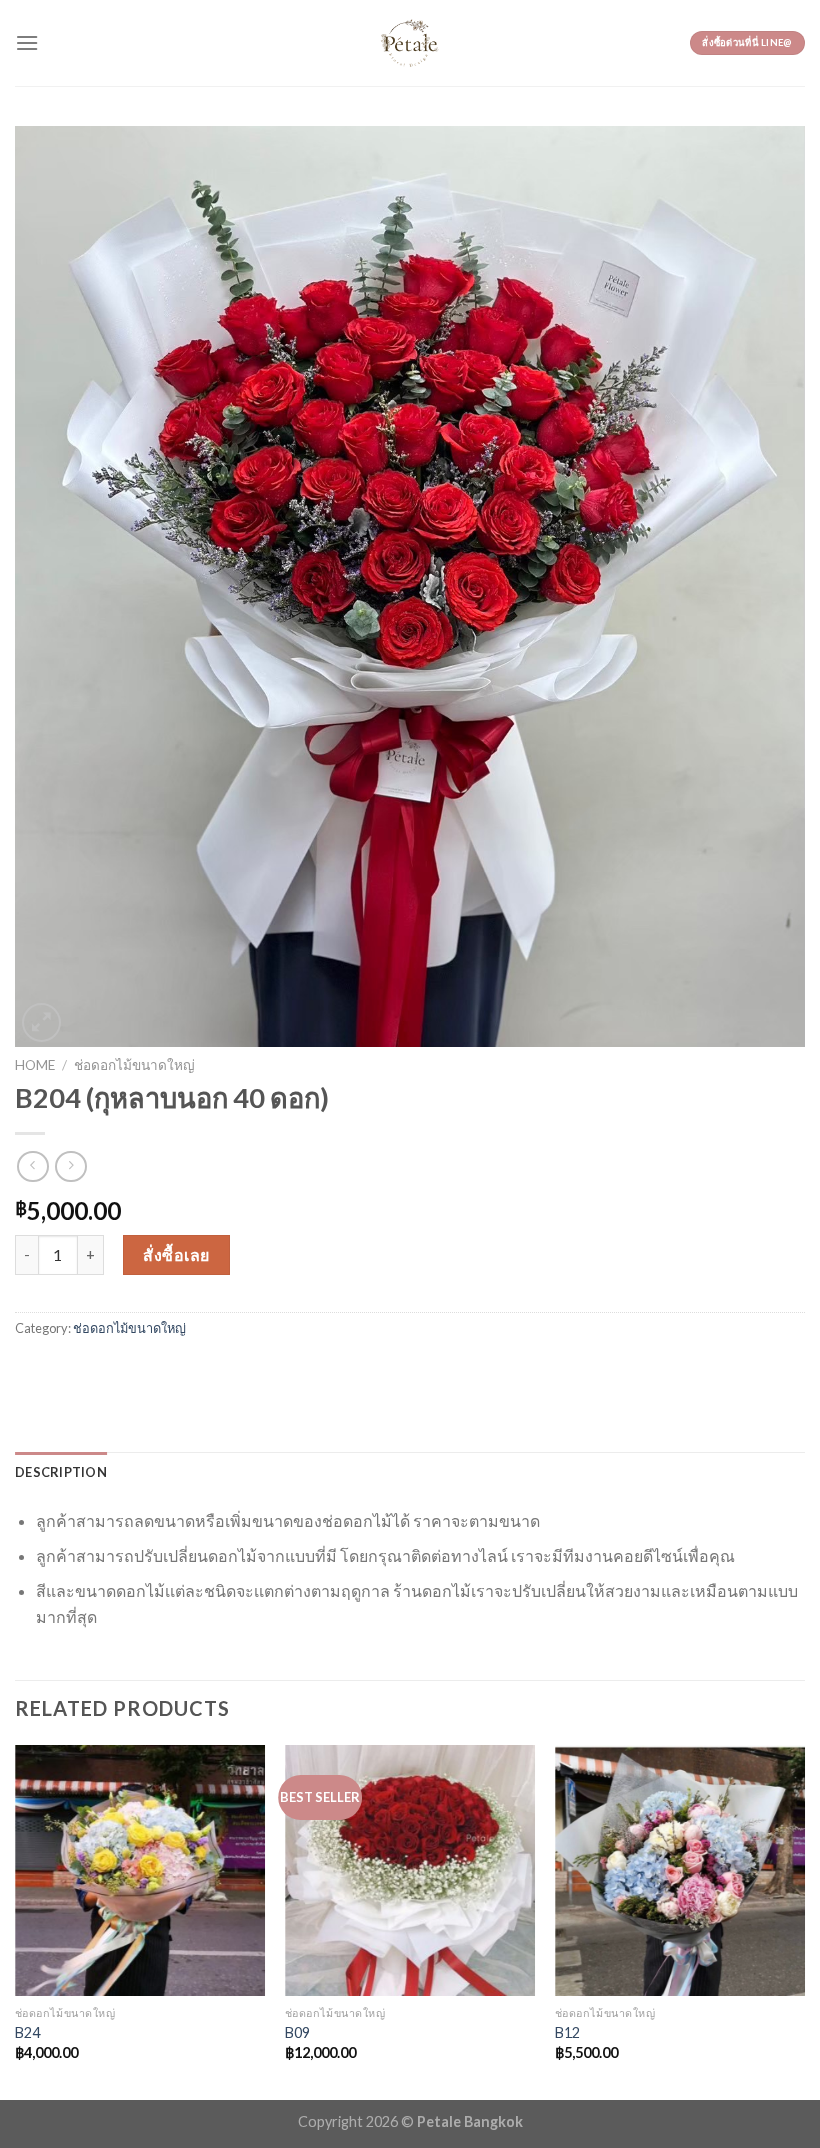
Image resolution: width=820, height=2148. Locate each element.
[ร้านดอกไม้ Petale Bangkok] (410, 43)
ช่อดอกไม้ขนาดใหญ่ (134, 1065)
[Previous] (16, 1920)
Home (35, 1065)
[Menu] (27, 42)
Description (61, 1472)
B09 (297, 2032)
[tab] (61, 1472)
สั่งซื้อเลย (176, 1254)
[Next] (804, 1920)
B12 (567, 2032)
